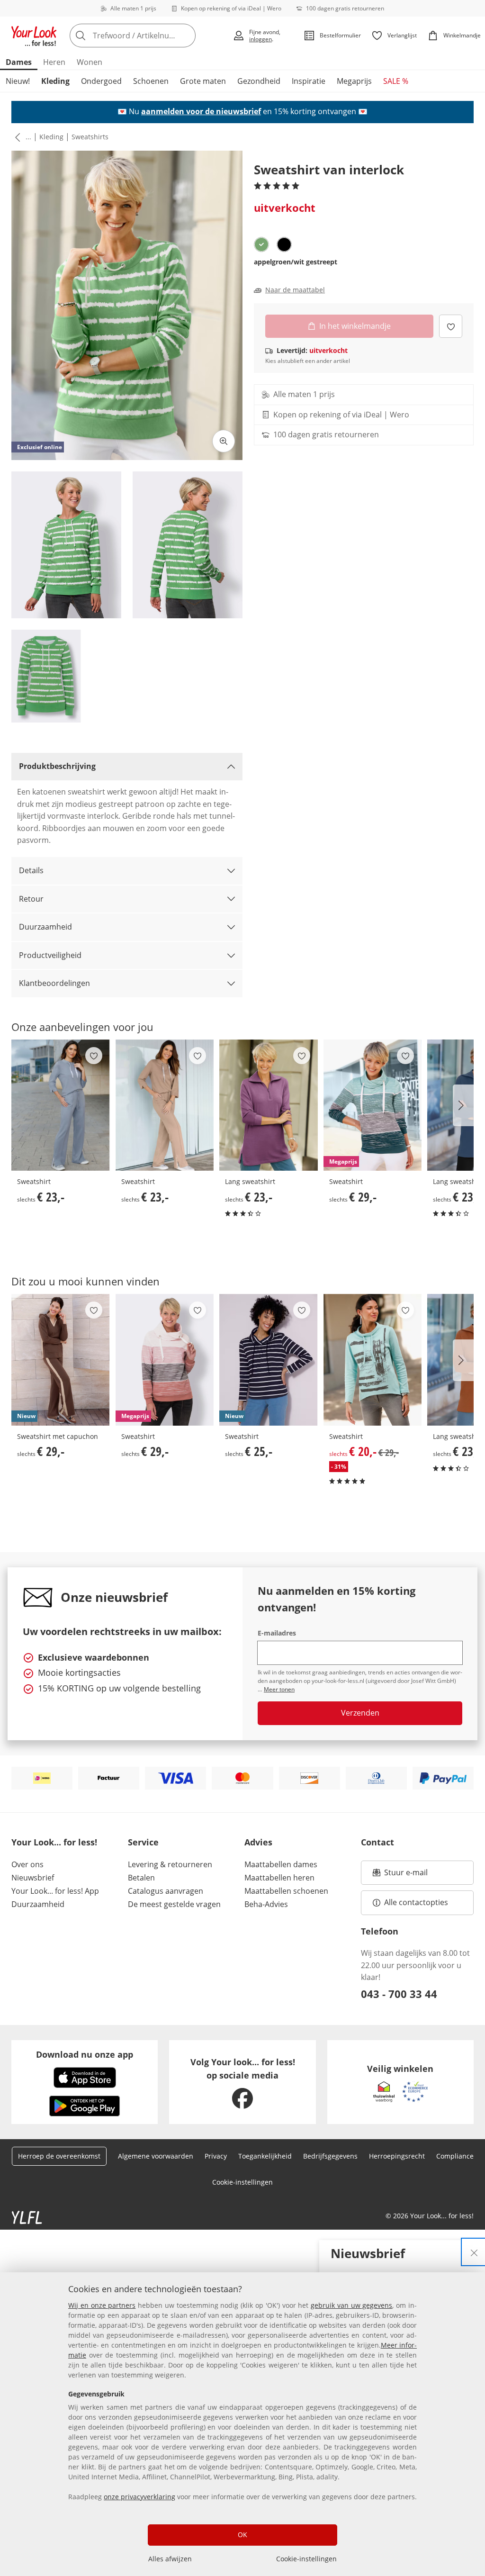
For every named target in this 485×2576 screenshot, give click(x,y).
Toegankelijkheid (265, 2156)
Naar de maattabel (295, 290)
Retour (31, 899)
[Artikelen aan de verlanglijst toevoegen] (451, 326)
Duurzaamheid (45, 927)
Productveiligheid (50, 955)
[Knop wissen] (186, 36)
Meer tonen (279, 1689)
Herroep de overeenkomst (59, 2156)
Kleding (55, 81)
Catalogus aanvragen (166, 1891)
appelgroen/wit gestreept (296, 262)
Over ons (27, 1864)
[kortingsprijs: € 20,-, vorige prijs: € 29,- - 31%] (373, 1360)
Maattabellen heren (279, 1878)
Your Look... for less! (54, 1842)
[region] (242, 2424)
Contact (377, 1842)
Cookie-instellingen (306, 2559)
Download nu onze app (85, 2054)
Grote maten (203, 81)
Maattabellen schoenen (286, 1891)
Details (31, 870)
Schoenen (151, 81)
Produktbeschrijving (57, 766)
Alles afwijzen (170, 2559)
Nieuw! (18, 81)
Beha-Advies (266, 1904)
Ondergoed (101, 81)
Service (143, 1842)
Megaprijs (354, 81)
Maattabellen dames (281, 1864)
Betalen (141, 1878)
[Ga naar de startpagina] (34, 36)
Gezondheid (259, 81)
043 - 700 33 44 (399, 1994)
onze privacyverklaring (139, 2497)
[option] (261, 244)
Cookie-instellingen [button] (242, 2182)
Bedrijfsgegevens (330, 2156)
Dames (19, 62)
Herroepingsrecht (397, 2156)
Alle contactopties (416, 1902)
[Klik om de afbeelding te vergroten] (224, 441)
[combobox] (148, 36)
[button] (16, 137)
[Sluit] (474, 2252)
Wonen (90, 62)
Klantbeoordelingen (54, 983)
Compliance (455, 2156)
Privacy (216, 2156)
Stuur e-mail (405, 1875)
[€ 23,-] (61, 1105)
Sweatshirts (90, 137)
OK (242, 2535)
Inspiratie (309, 81)
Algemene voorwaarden (156, 2156)
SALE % (396, 81)
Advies (258, 1842)
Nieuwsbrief (33, 1878)
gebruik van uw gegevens (351, 2305)
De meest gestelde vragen (174, 1904)
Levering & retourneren (170, 1864)
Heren (54, 62)
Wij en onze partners (102, 2305)
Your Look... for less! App (55, 1891)
